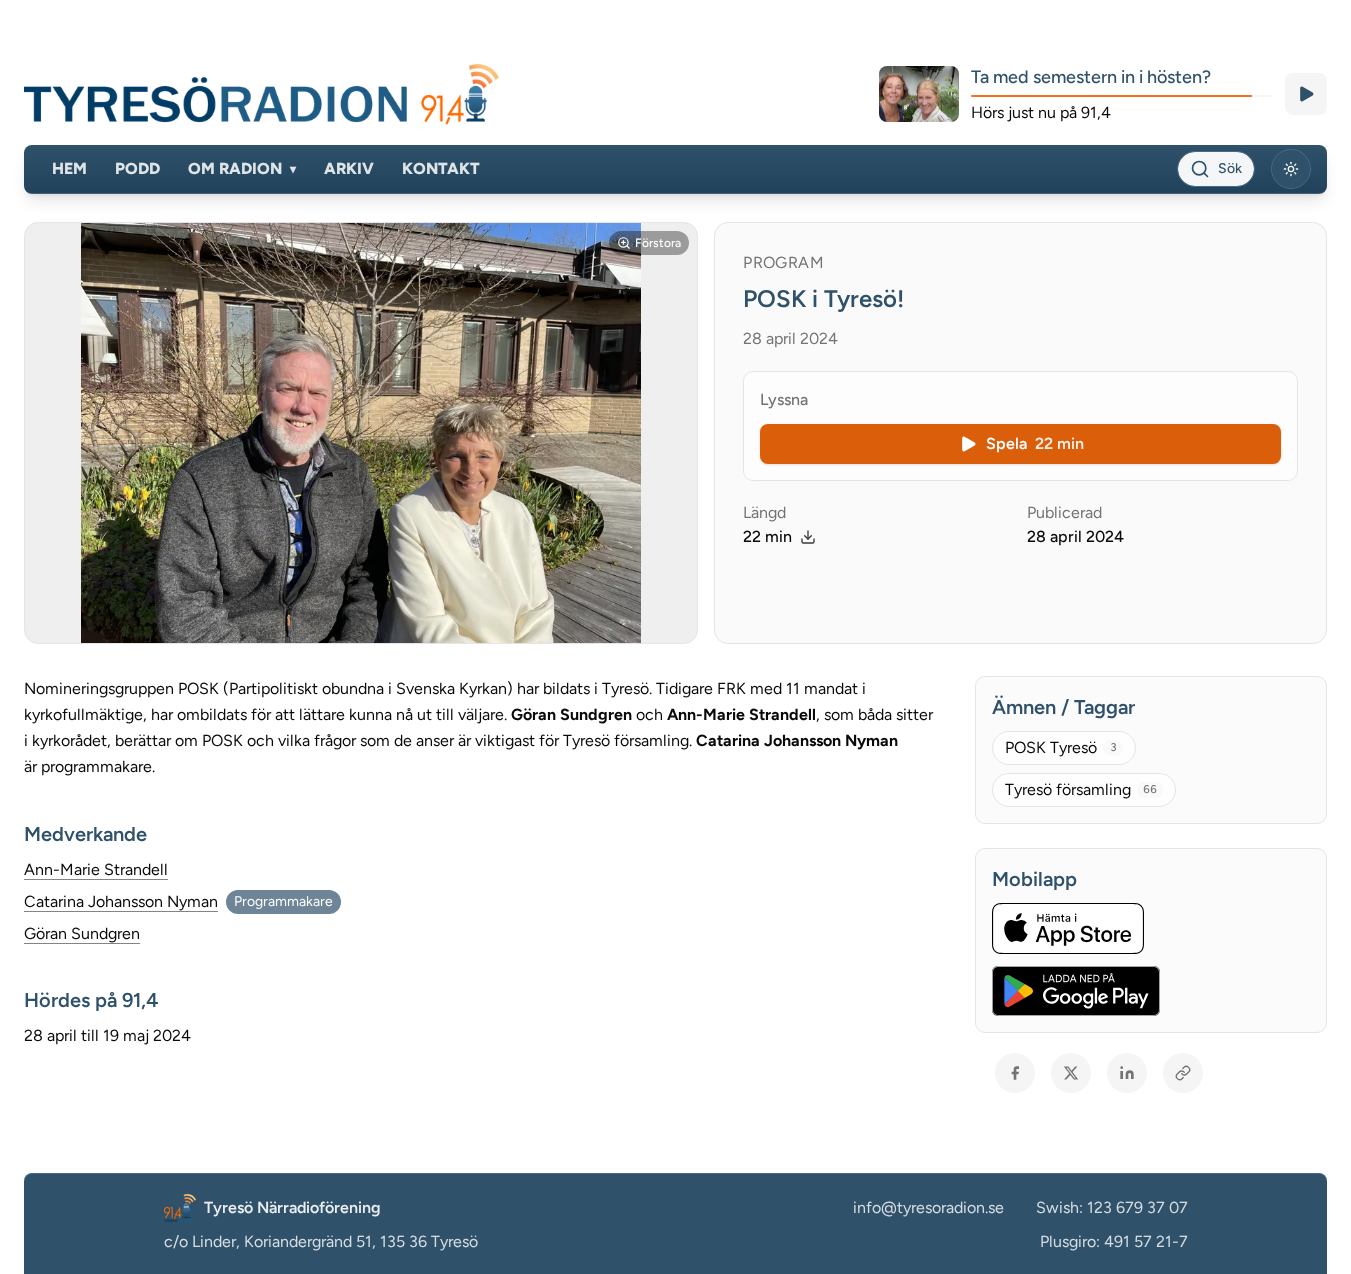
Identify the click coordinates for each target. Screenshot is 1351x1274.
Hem (69, 168)
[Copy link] (1183, 1073)
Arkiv (349, 168)
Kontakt (441, 168)
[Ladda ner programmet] (808, 537)
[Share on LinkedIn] (1127, 1073)
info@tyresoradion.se (928, 1207)
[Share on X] (1071, 1073)
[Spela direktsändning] (1306, 94)
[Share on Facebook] (1015, 1073)
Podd (137, 168)
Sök (1230, 168)
